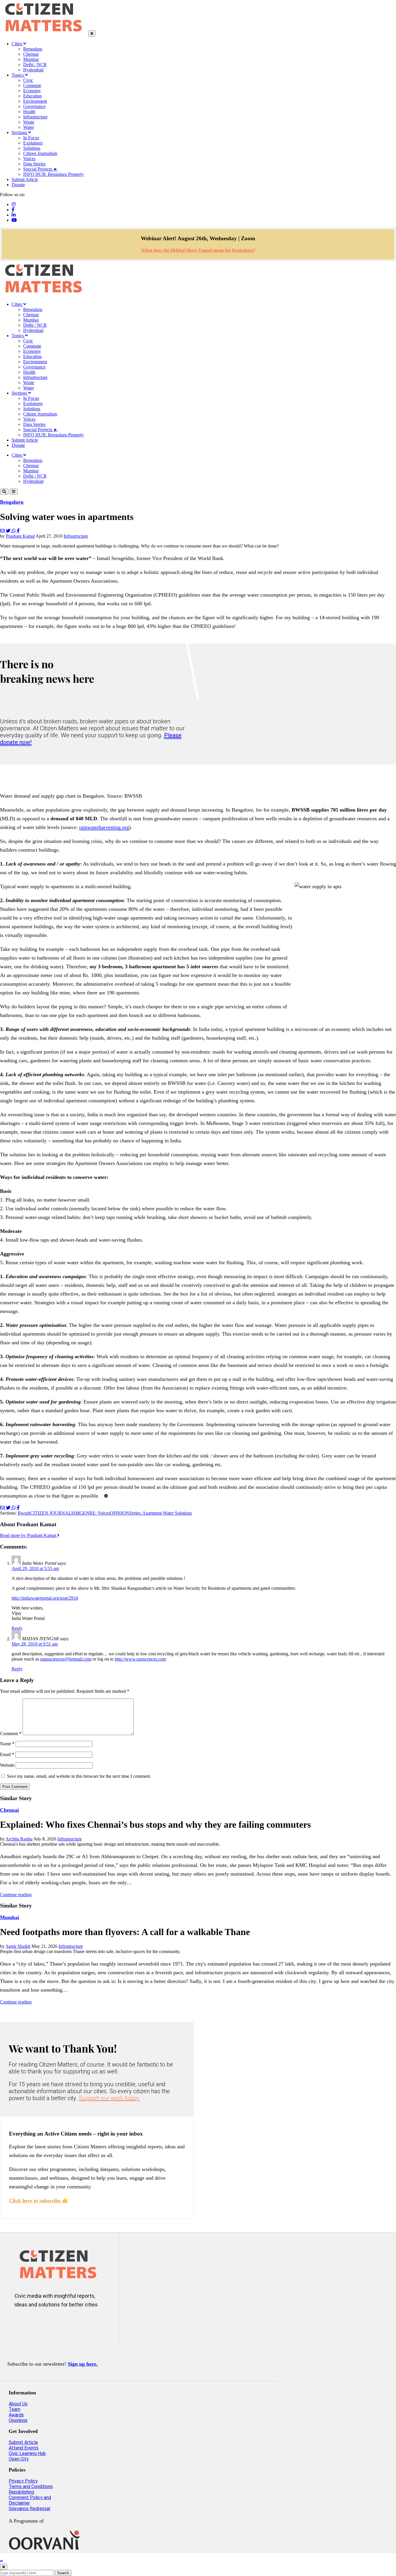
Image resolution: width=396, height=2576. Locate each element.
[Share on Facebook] (18, 531)
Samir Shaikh (18, 1946)
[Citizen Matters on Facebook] (40, 2324)
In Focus (31, 138)
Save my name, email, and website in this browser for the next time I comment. (79, 1776)
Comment (11, 1734)
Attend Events (24, 2448)
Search (63, 2573)
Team (14, 2409)
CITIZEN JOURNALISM (55, 1513)
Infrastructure (35, 117)
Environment (35, 101)
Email (7, 1754)
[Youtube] (14, 220)
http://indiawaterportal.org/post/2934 (45, 1598)
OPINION (120, 1513)
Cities (17, 44)
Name (7, 1744)
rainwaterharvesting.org (104, 827)
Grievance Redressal (29, 2509)
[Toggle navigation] (14, 492)
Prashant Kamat (20, 536)
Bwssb (24, 1513)
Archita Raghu (19, 1839)
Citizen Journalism (40, 153)
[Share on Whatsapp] (14, 531)
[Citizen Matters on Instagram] (22, 2324)
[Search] (4, 492)
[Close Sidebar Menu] (92, 34)
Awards (16, 2415)
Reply (17, 1628)
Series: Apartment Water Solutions (161, 1513)
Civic (28, 80)
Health (29, 112)
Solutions (32, 148)
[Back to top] (1, 2561)
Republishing (21, 2492)
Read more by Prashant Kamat (29, 1535)
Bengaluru (33, 49)
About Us (18, 2404)
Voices (29, 159)
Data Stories (34, 164)
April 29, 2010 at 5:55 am (35, 1568)
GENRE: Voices (95, 1513)
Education (32, 96)
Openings (18, 2420)
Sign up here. (83, 2364)
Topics (18, 75)
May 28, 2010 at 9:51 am (35, 1644)
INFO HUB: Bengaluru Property (53, 174)
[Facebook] (13, 210)
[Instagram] (14, 204)
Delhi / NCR (35, 65)
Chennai (31, 54)
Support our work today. (109, 2098)
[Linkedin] (14, 215)
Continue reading (16, 1895)
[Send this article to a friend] (3, 531)
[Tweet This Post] (9, 531)
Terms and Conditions (31, 2486)
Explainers (33, 143)
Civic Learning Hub (27, 2453)
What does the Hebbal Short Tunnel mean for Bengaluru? (198, 250)
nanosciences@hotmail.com (66, 1659)
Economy (32, 91)
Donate (18, 185)
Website (7, 1765)
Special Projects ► (41, 169)
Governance (34, 106)
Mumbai (31, 59)
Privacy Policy (23, 2481)
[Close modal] (4, 2567)
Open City (19, 2459)
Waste (29, 122)
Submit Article (25, 179)
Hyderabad (33, 70)
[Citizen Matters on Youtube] (74, 2324)
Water (29, 127)
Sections (20, 132)
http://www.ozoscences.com (140, 1659)
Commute (32, 85)
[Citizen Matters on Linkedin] (57, 2324)
